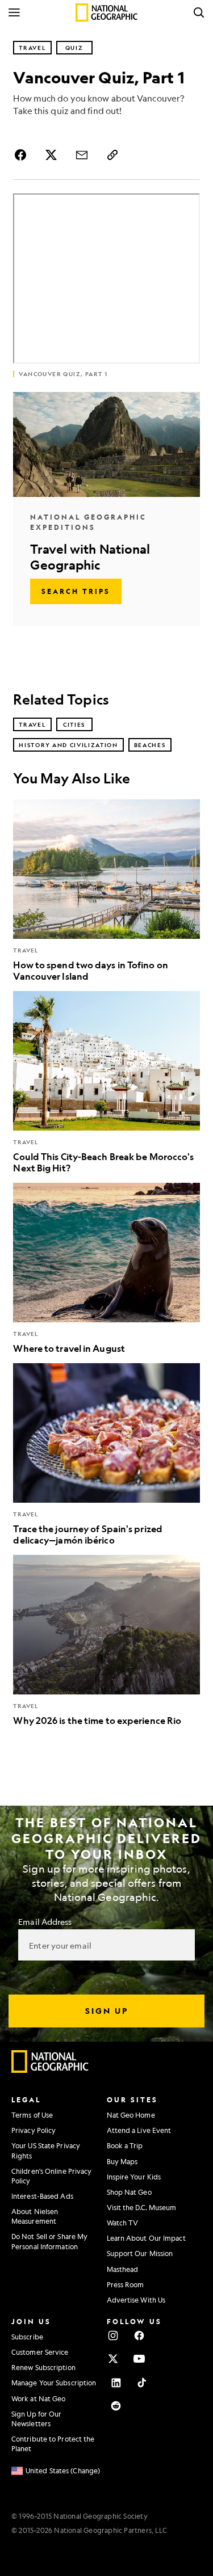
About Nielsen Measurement (35, 2216)
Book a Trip (125, 2145)
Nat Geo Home (131, 2115)
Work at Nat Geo (39, 2398)
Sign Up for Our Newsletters (37, 2419)
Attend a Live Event (139, 2130)
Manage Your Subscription (54, 2383)
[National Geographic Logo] (50, 2070)
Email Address (45, 1921)
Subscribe (27, 2337)
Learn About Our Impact (146, 2238)
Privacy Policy (34, 2130)
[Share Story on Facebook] (22, 155)
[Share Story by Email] (82, 155)
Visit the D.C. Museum (142, 2207)
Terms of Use (32, 2115)
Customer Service (40, 2352)
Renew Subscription (43, 2367)
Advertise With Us (136, 2300)
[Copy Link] (112, 155)
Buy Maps (122, 2161)
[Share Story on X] (51, 155)
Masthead (123, 2269)
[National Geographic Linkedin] (116, 2383)
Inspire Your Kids (134, 2177)
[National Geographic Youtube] (139, 2359)
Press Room (126, 2284)
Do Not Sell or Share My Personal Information (49, 2241)
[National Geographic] (106, 12)
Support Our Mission (140, 2253)
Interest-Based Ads (42, 2196)
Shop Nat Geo (129, 2192)
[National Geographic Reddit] (116, 2406)
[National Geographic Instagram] (113, 2335)
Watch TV (123, 2223)
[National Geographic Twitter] (113, 2359)
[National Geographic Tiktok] (142, 2383)
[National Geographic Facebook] (139, 2335)
